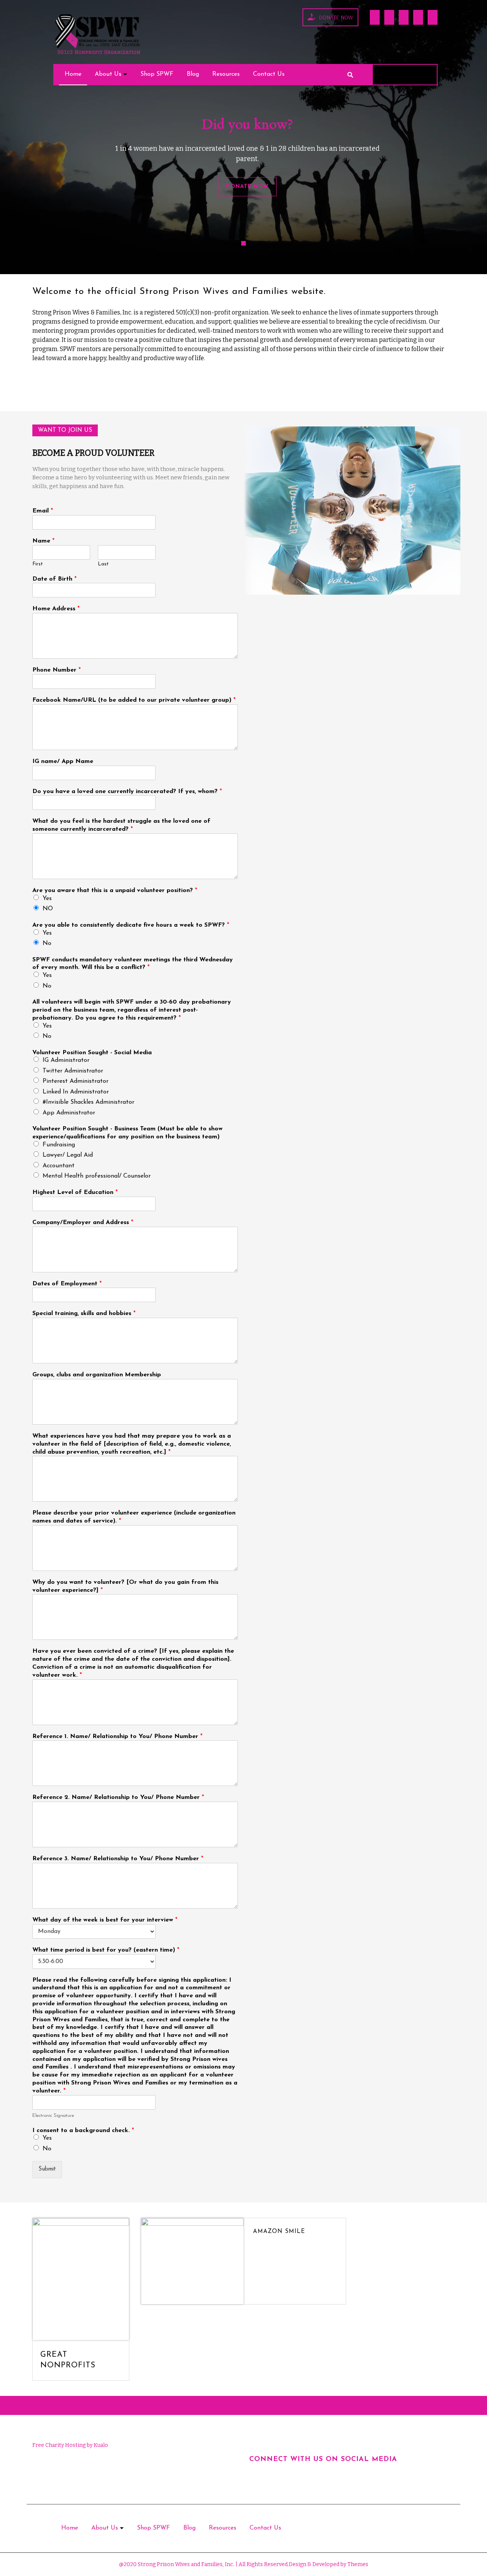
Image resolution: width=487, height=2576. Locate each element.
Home (73, 74)
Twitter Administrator (73, 1071)
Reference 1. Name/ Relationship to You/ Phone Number (117, 1736)
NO (48, 909)
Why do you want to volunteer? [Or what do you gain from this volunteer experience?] (125, 1586)
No (47, 943)
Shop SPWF (157, 74)
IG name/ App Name (63, 761)
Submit (47, 2169)
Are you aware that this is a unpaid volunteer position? (115, 891)
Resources (226, 74)
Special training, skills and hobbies (84, 1314)
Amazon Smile (279, 2232)
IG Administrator (66, 1060)
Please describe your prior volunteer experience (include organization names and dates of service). (134, 1517)
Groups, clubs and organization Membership (97, 1375)
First (38, 564)
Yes (47, 899)
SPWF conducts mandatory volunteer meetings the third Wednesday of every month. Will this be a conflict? (133, 964)
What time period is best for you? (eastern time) (106, 1950)
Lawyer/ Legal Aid (68, 1155)
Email (43, 511)
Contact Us (269, 74)
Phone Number (56, 670)
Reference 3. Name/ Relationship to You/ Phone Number (118, 1859)
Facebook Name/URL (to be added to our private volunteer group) (134, 700)
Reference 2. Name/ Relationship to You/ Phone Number (118, 1797)
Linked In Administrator (76, 1092)
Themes (357, 2564)
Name (43, 541)
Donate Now (336, 17)
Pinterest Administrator (76, 1081)
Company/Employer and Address (83, 1223)
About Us (108, 74)
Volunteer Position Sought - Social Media (92, 1053)
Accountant (59, 1166)
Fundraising (59, 1145)
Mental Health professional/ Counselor (97, 1176)
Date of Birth (54, 579)
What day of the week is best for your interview (105, 1920)
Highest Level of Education (75, 1192)
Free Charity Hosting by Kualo (70, 2445)
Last (103, 564)
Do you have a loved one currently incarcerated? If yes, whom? (127, 792)
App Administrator (69, 1113)
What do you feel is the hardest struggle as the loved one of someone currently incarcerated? (121, 825)
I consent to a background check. (83, 2131)
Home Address (56, 609)
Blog (193, 74)
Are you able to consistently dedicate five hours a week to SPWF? (131, 925)
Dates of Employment (67, 1284)
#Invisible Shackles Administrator (88, 1102)
